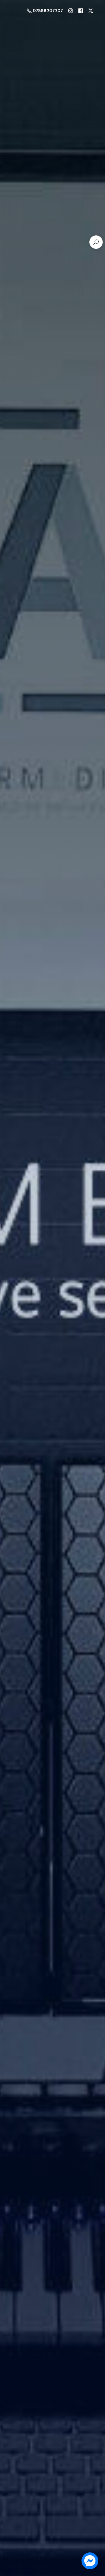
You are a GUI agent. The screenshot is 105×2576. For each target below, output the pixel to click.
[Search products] (96, 242)
